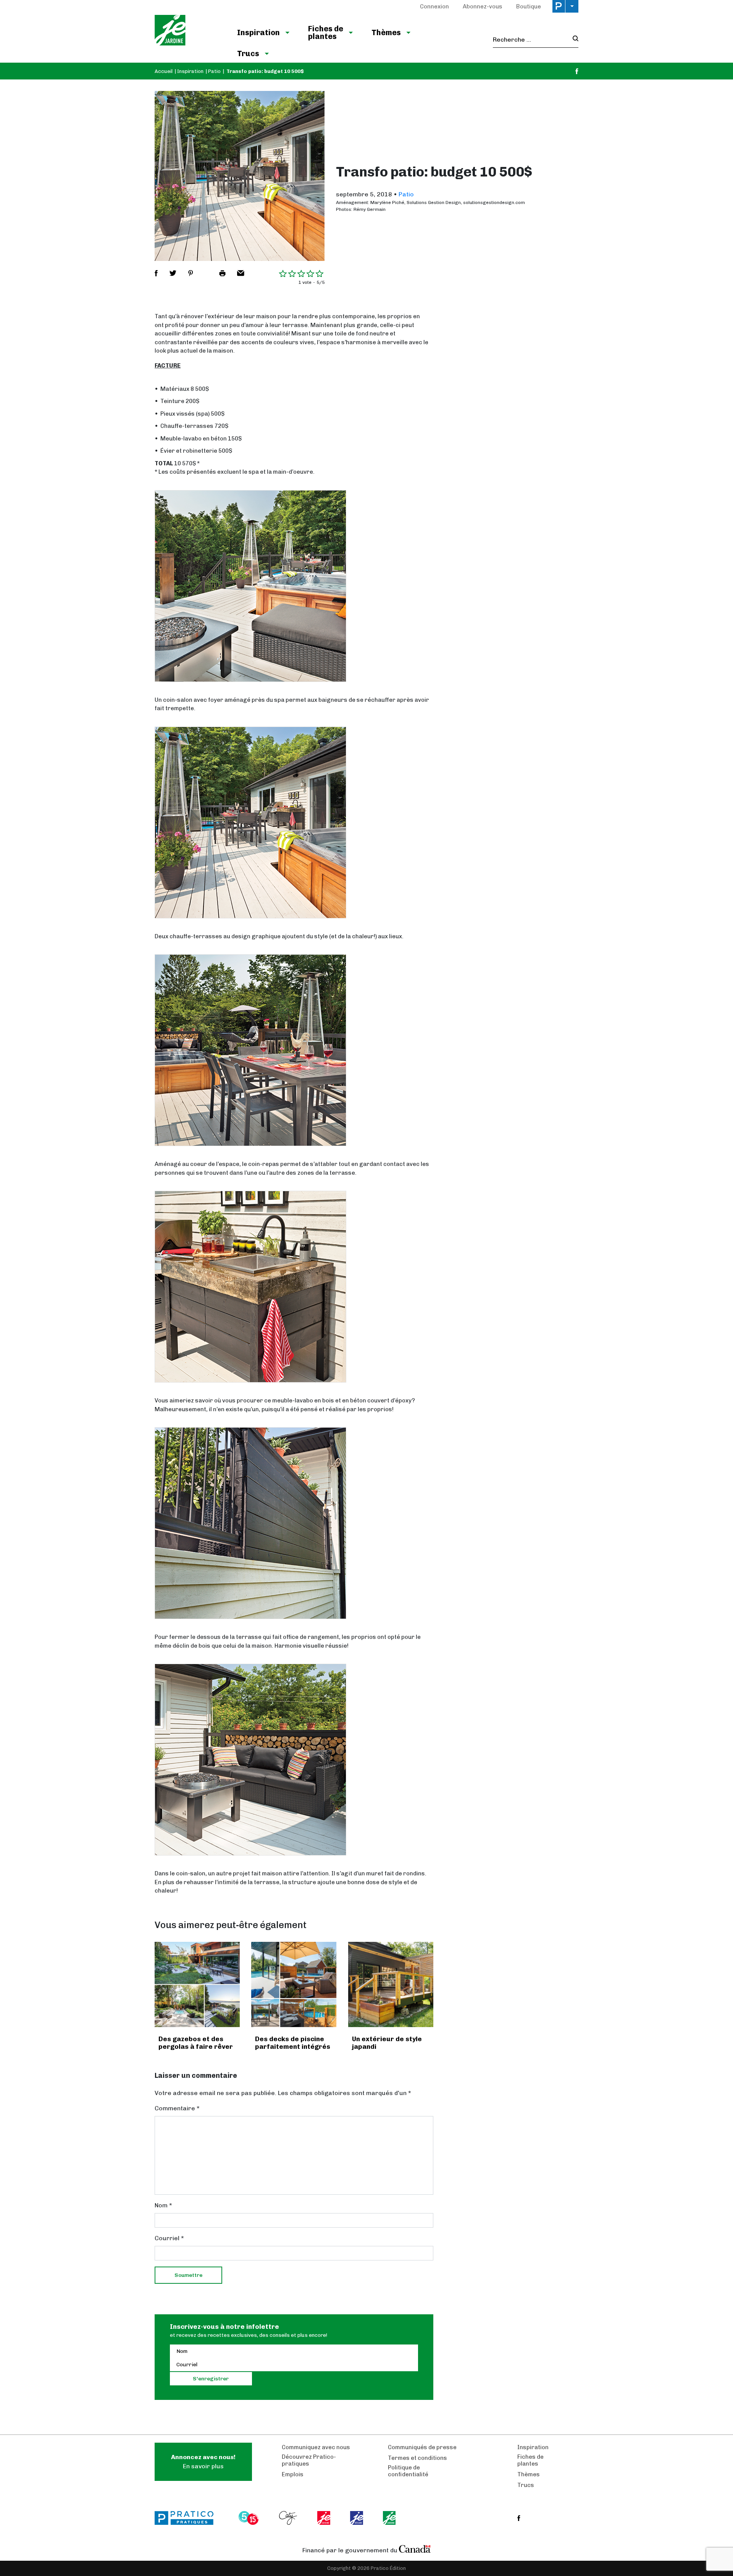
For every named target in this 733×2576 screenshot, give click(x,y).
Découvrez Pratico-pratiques (309, 2460)
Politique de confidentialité (408, 2471)
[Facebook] (577, 71)
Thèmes (386, 32)
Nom (163, 2205)
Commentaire (177, 2108)
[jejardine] (390, 2518)
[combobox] (530, 40)
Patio (214, 71)
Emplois (293, 2474)
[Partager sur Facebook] (156, 273)
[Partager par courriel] (241, 273)
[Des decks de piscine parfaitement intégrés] (294, 1984)
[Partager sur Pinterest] (191, 273)
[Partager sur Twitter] (173, 273)
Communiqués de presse (422, 2447)
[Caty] (289, 2518)
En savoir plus (203, 2462)
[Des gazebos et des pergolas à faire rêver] (197, 1984)
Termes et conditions (417, 2458)
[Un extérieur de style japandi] (391, 1984)
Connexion (434, 6)
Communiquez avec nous (316, 2447)
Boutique (529, 6)
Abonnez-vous (483, 6)
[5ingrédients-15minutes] (250, 2518)
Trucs (248, 53)
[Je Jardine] (188, 31)
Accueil (164, 71)
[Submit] (573, 40)
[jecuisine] (324, 2518)
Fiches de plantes (326, 32)
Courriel (169, 2238)
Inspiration (258, 32)
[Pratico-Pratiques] (187, 2518)
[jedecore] (357, 2518)
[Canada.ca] (415, 2548)
